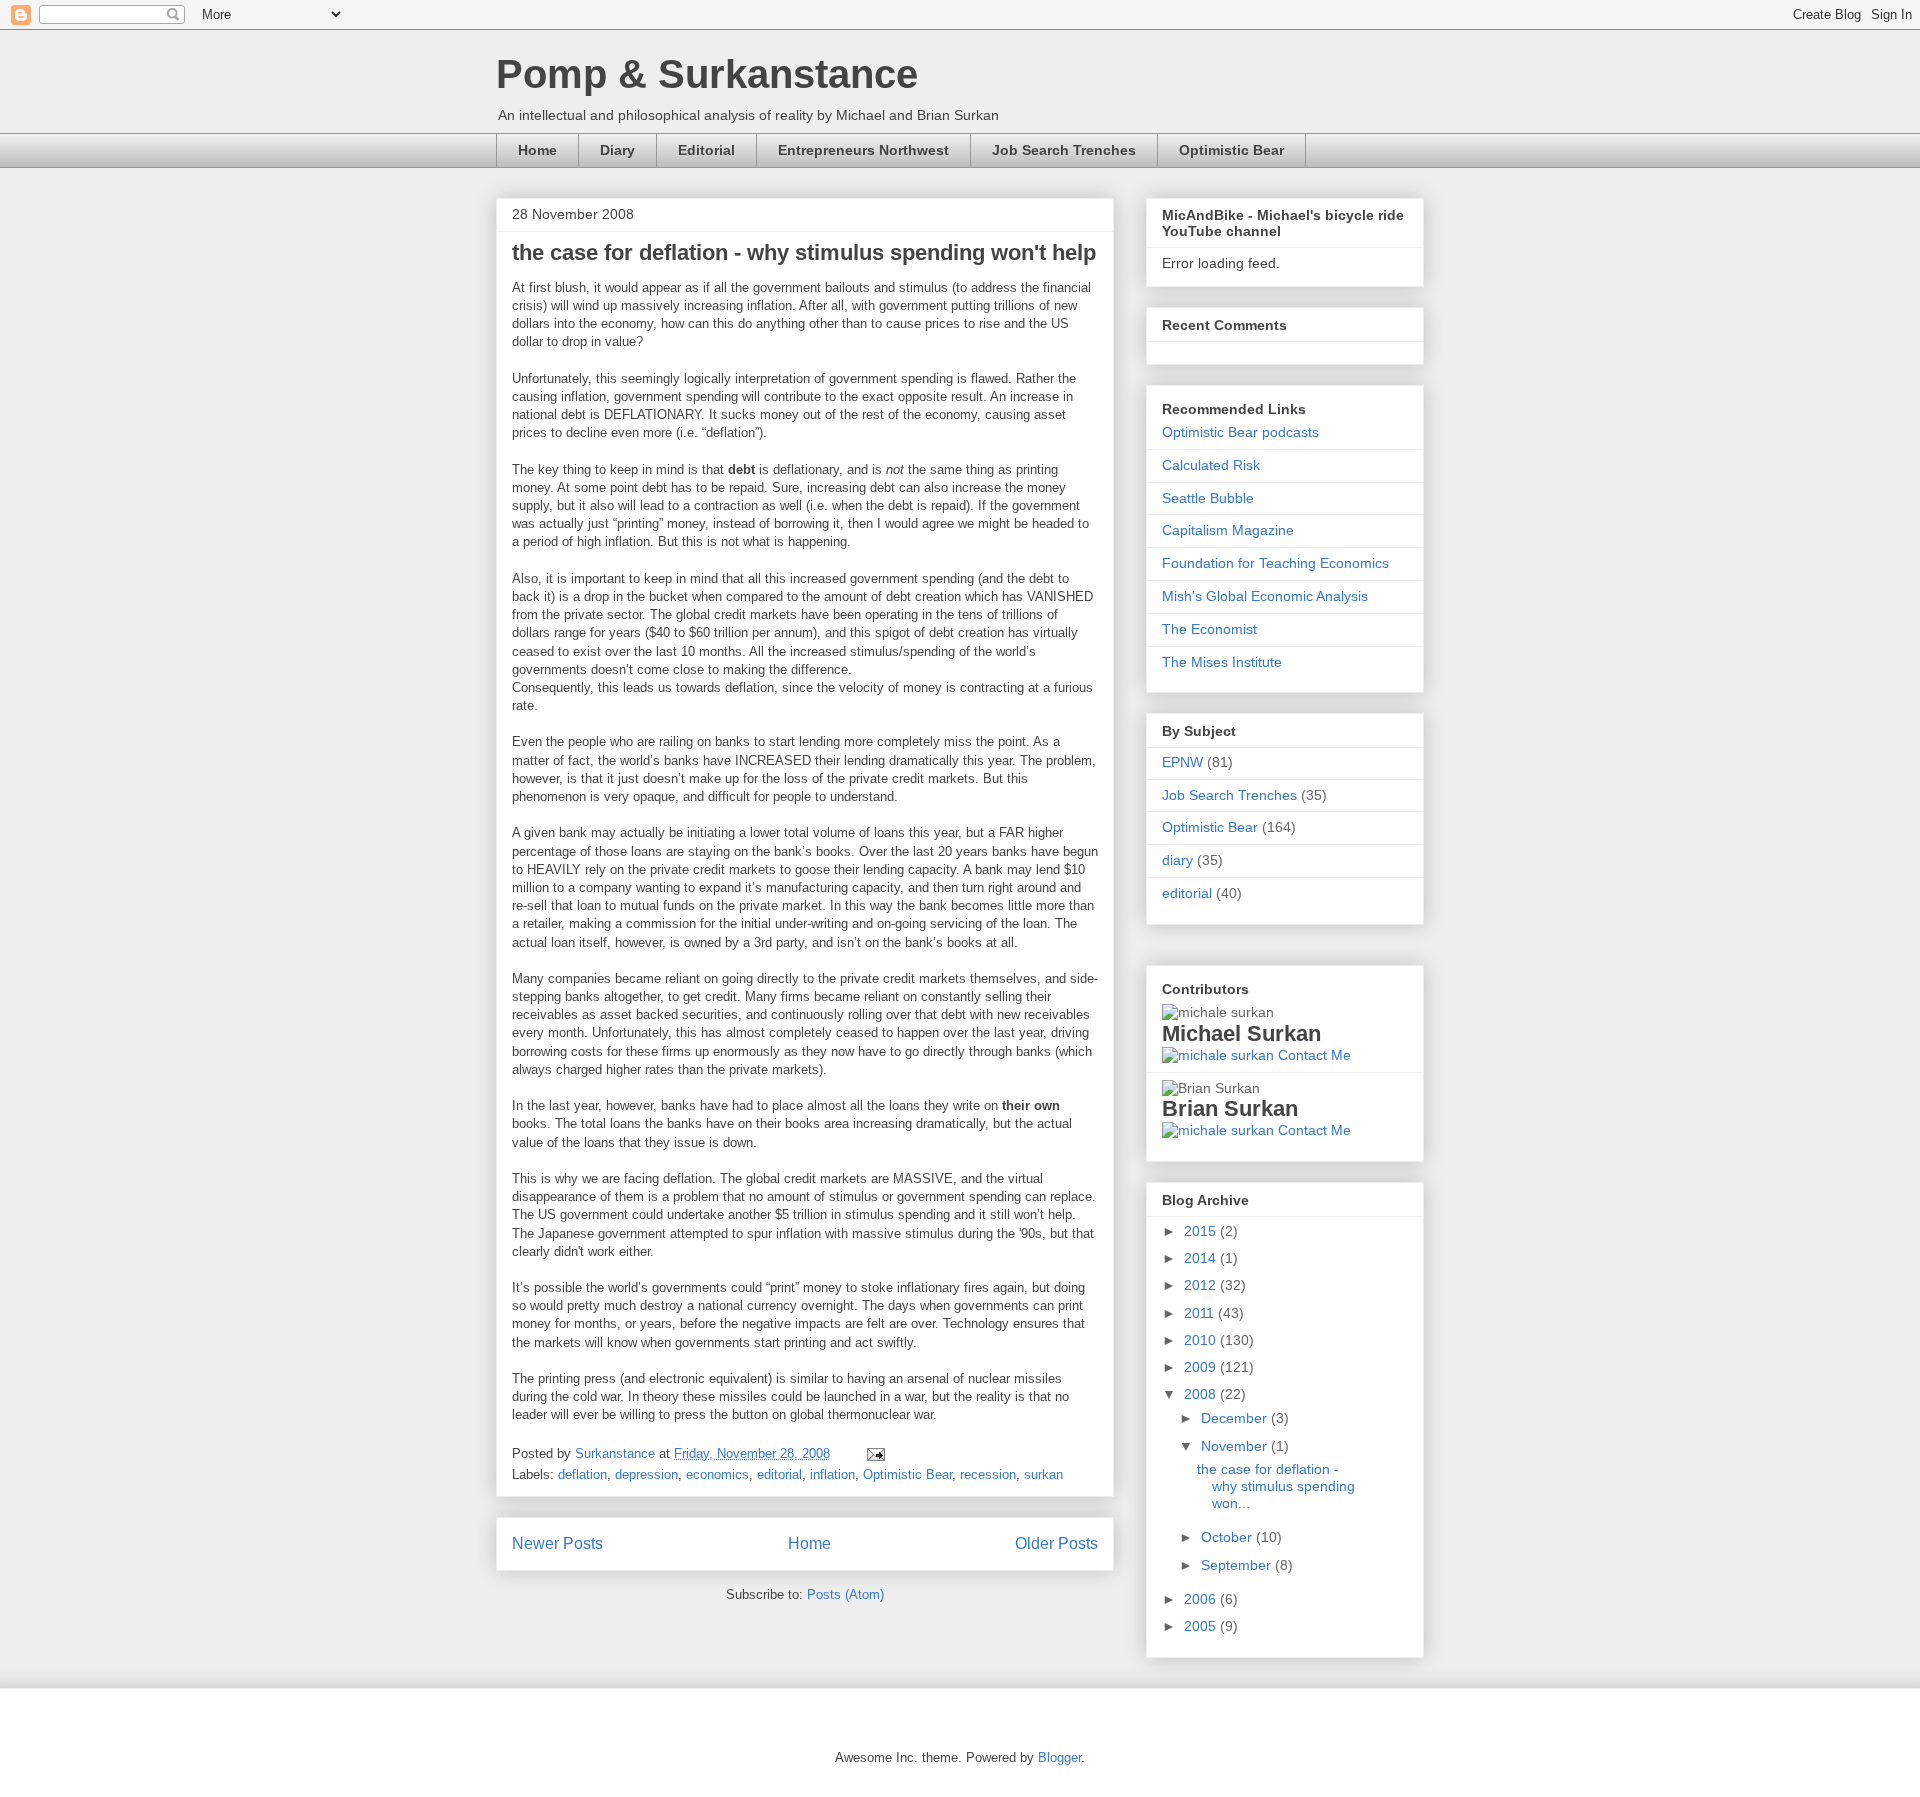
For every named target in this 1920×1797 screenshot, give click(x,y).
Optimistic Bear (1231, 150)
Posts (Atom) (845, 1594)
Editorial (706, 150)
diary (1177, 860)
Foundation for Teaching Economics (1275, 563)
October (1228, 1537)
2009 (1202, 1367)
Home (537, 150)
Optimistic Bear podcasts (1240, 432)
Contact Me (1312, 1055)
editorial (779, 1474)
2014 (1202, 1258)
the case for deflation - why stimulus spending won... (1276, 1486)
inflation (832, 1474)
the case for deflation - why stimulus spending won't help (804, 252)
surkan (1043, 1474)
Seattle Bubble (1208, 498)
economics (717, 1474)
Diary (617, 150)
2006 (1202, 1599)
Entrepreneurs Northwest (863, 150)
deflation (582, 1474)
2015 (1202, 1231)
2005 (1202, 1626)
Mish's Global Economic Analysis (1265, 596)
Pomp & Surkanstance (707, 74)
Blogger (1059, 1757)
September (1238, 1565)
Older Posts (1056, 1543)
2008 (1202, 1394)
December (1236, 1418)
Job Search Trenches (1064, 150)
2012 (1202, 1285)
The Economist (1209, 629)
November (1236, 1446)
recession (988, 1474)
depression (646, 1474)
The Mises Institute (1222, 662)
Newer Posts (557, 1543)
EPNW (1182, 762)
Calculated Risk (1211, 465)
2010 (1202, 1340)
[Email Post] (872, 1453)
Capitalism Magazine (1228, 530)
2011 (1201, 1313)
